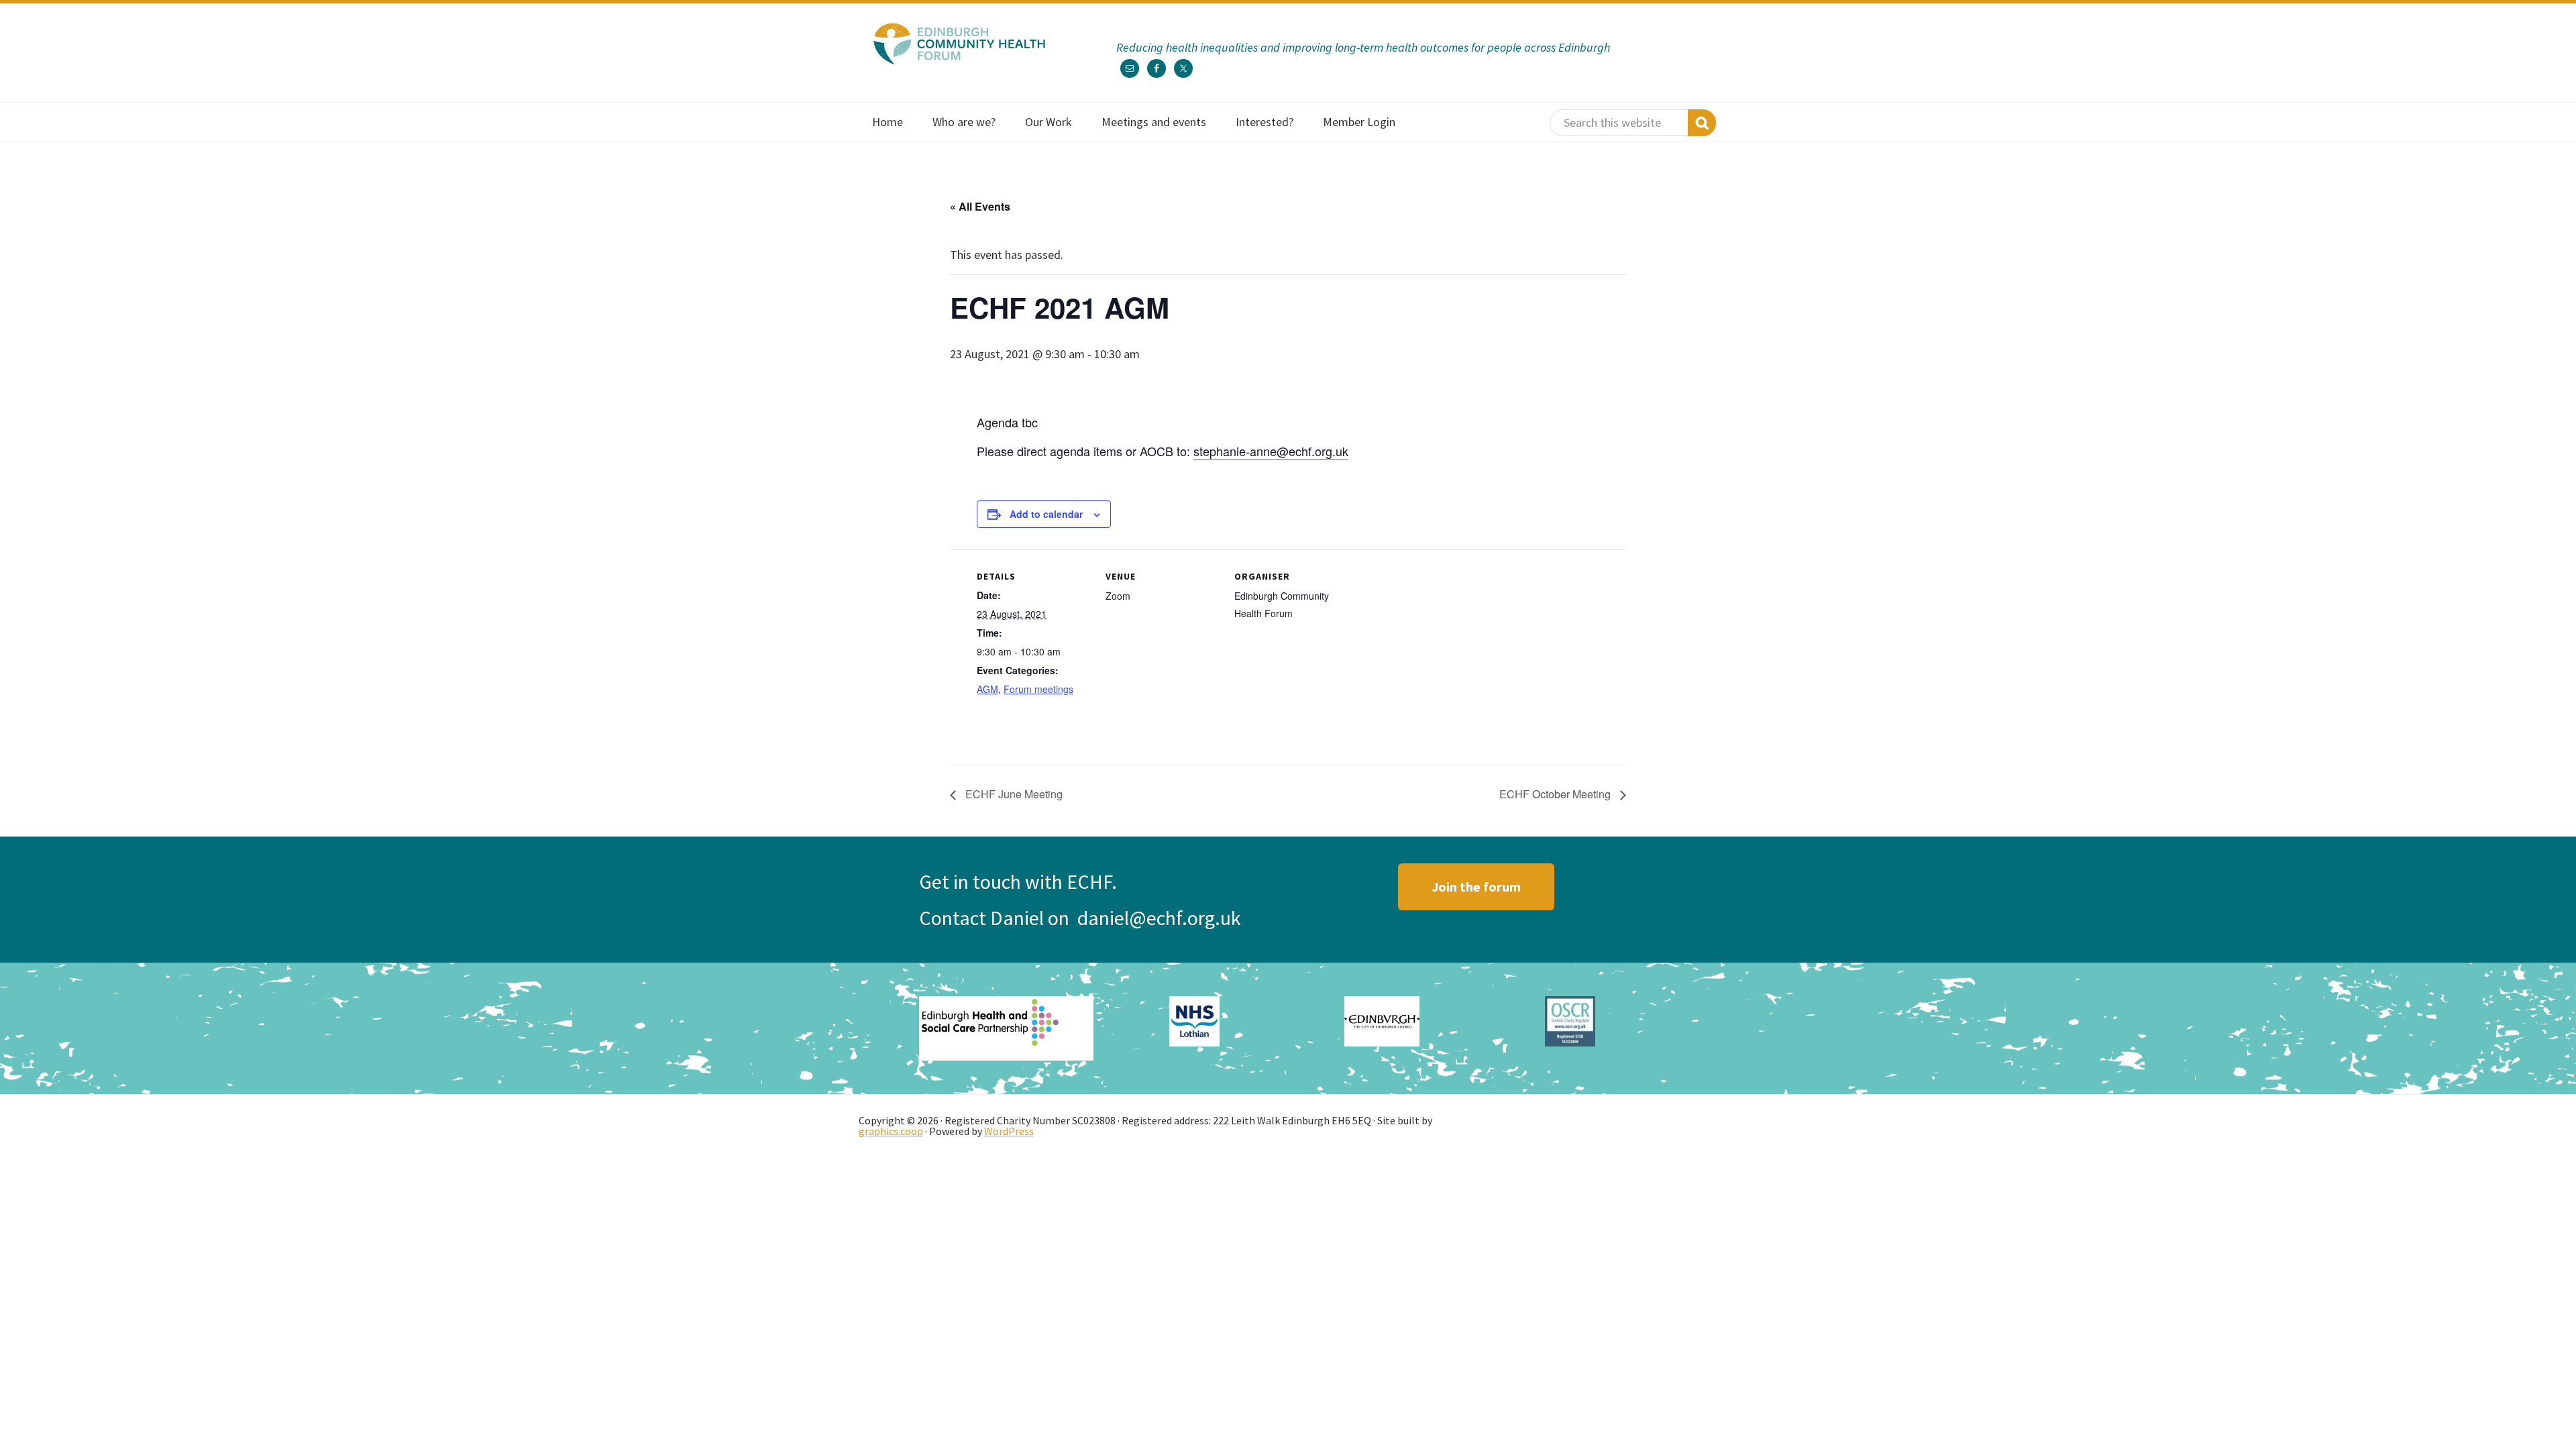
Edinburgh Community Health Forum (959, 44)
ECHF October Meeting (1556, 794)
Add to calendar (1046, 514)
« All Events (980, 206)
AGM (987, 689)
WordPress (1009, 1131)
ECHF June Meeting (1013, 794)
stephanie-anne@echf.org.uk (1271, 451)
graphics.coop (891, 1131)
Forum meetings (1038, 689)
